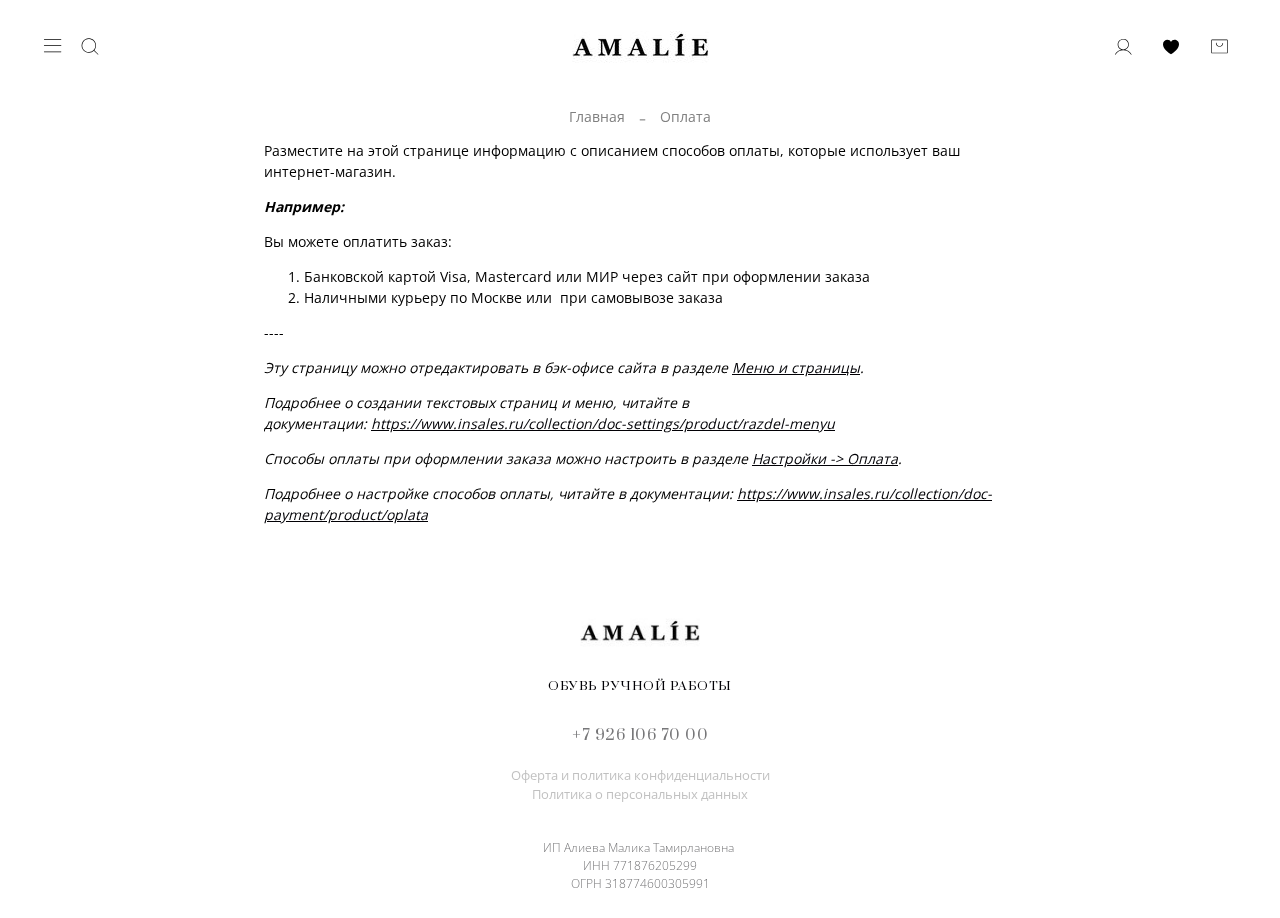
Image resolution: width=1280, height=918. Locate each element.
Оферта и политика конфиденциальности (640, 775)
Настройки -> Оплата (825, 458)
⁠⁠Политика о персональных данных (640, 794)
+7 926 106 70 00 (640, 735)
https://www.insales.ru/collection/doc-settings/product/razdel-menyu (603, 423)
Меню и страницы (796, 367)
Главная (597, 116)
